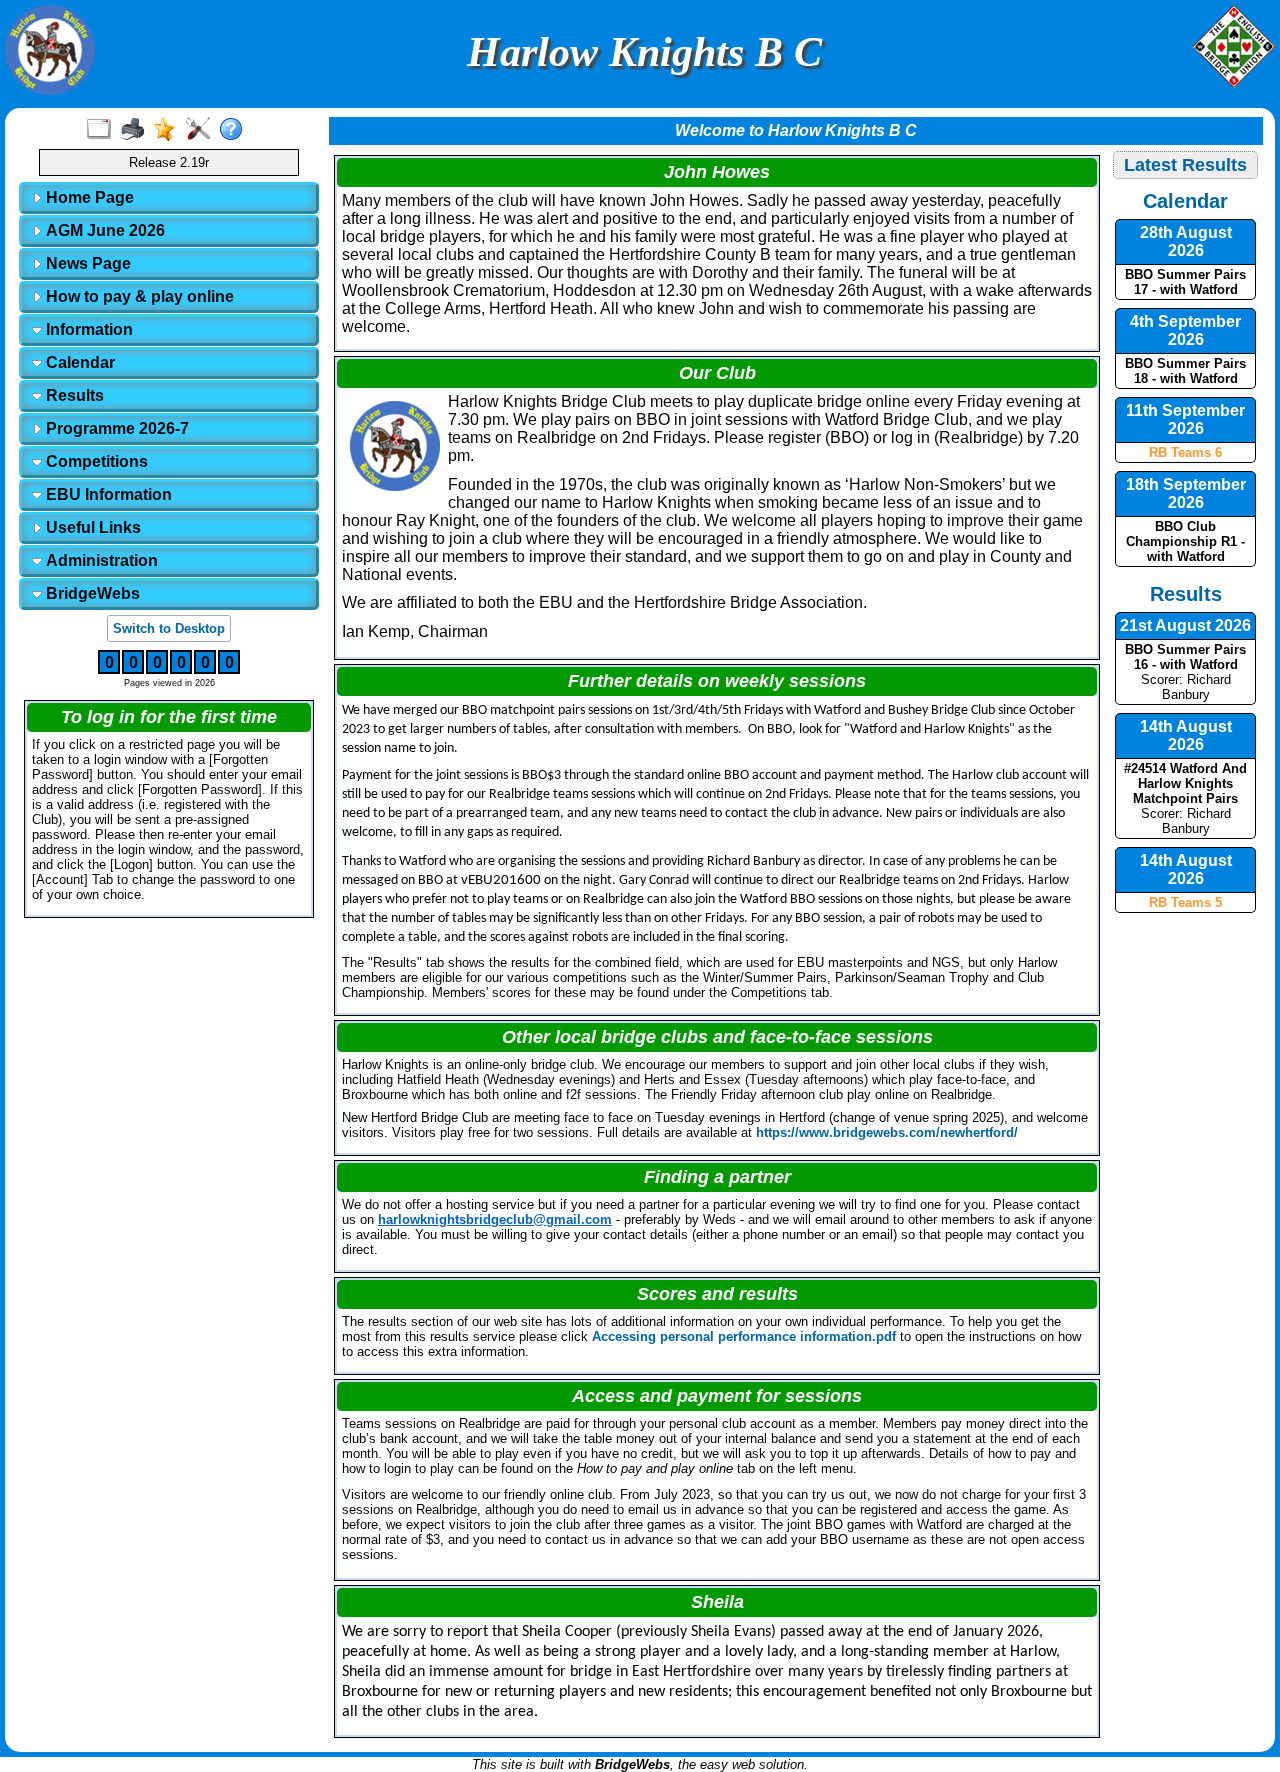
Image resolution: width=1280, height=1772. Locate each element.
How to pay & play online (138, 296)
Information (87, 329)
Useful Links (91, 527)
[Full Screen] (103, 130)
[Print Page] (136, 130)
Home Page (88, 197)
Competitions (95, 461)
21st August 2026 (1185, 625)
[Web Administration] (202, 130)
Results (73, 395)
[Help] (235, 130)
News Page (86, 263)
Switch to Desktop (169, 628)
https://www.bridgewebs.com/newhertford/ (887, 1132)
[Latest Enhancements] (169, 130)
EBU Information (107, 494)
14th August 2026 (1186, 735)
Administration (100, 560)
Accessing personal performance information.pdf (744, 1336)
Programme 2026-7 (115, 428)
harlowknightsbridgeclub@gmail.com (495, 1219)
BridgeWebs (91, 593)
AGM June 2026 (103, 230)
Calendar (78, 362)
